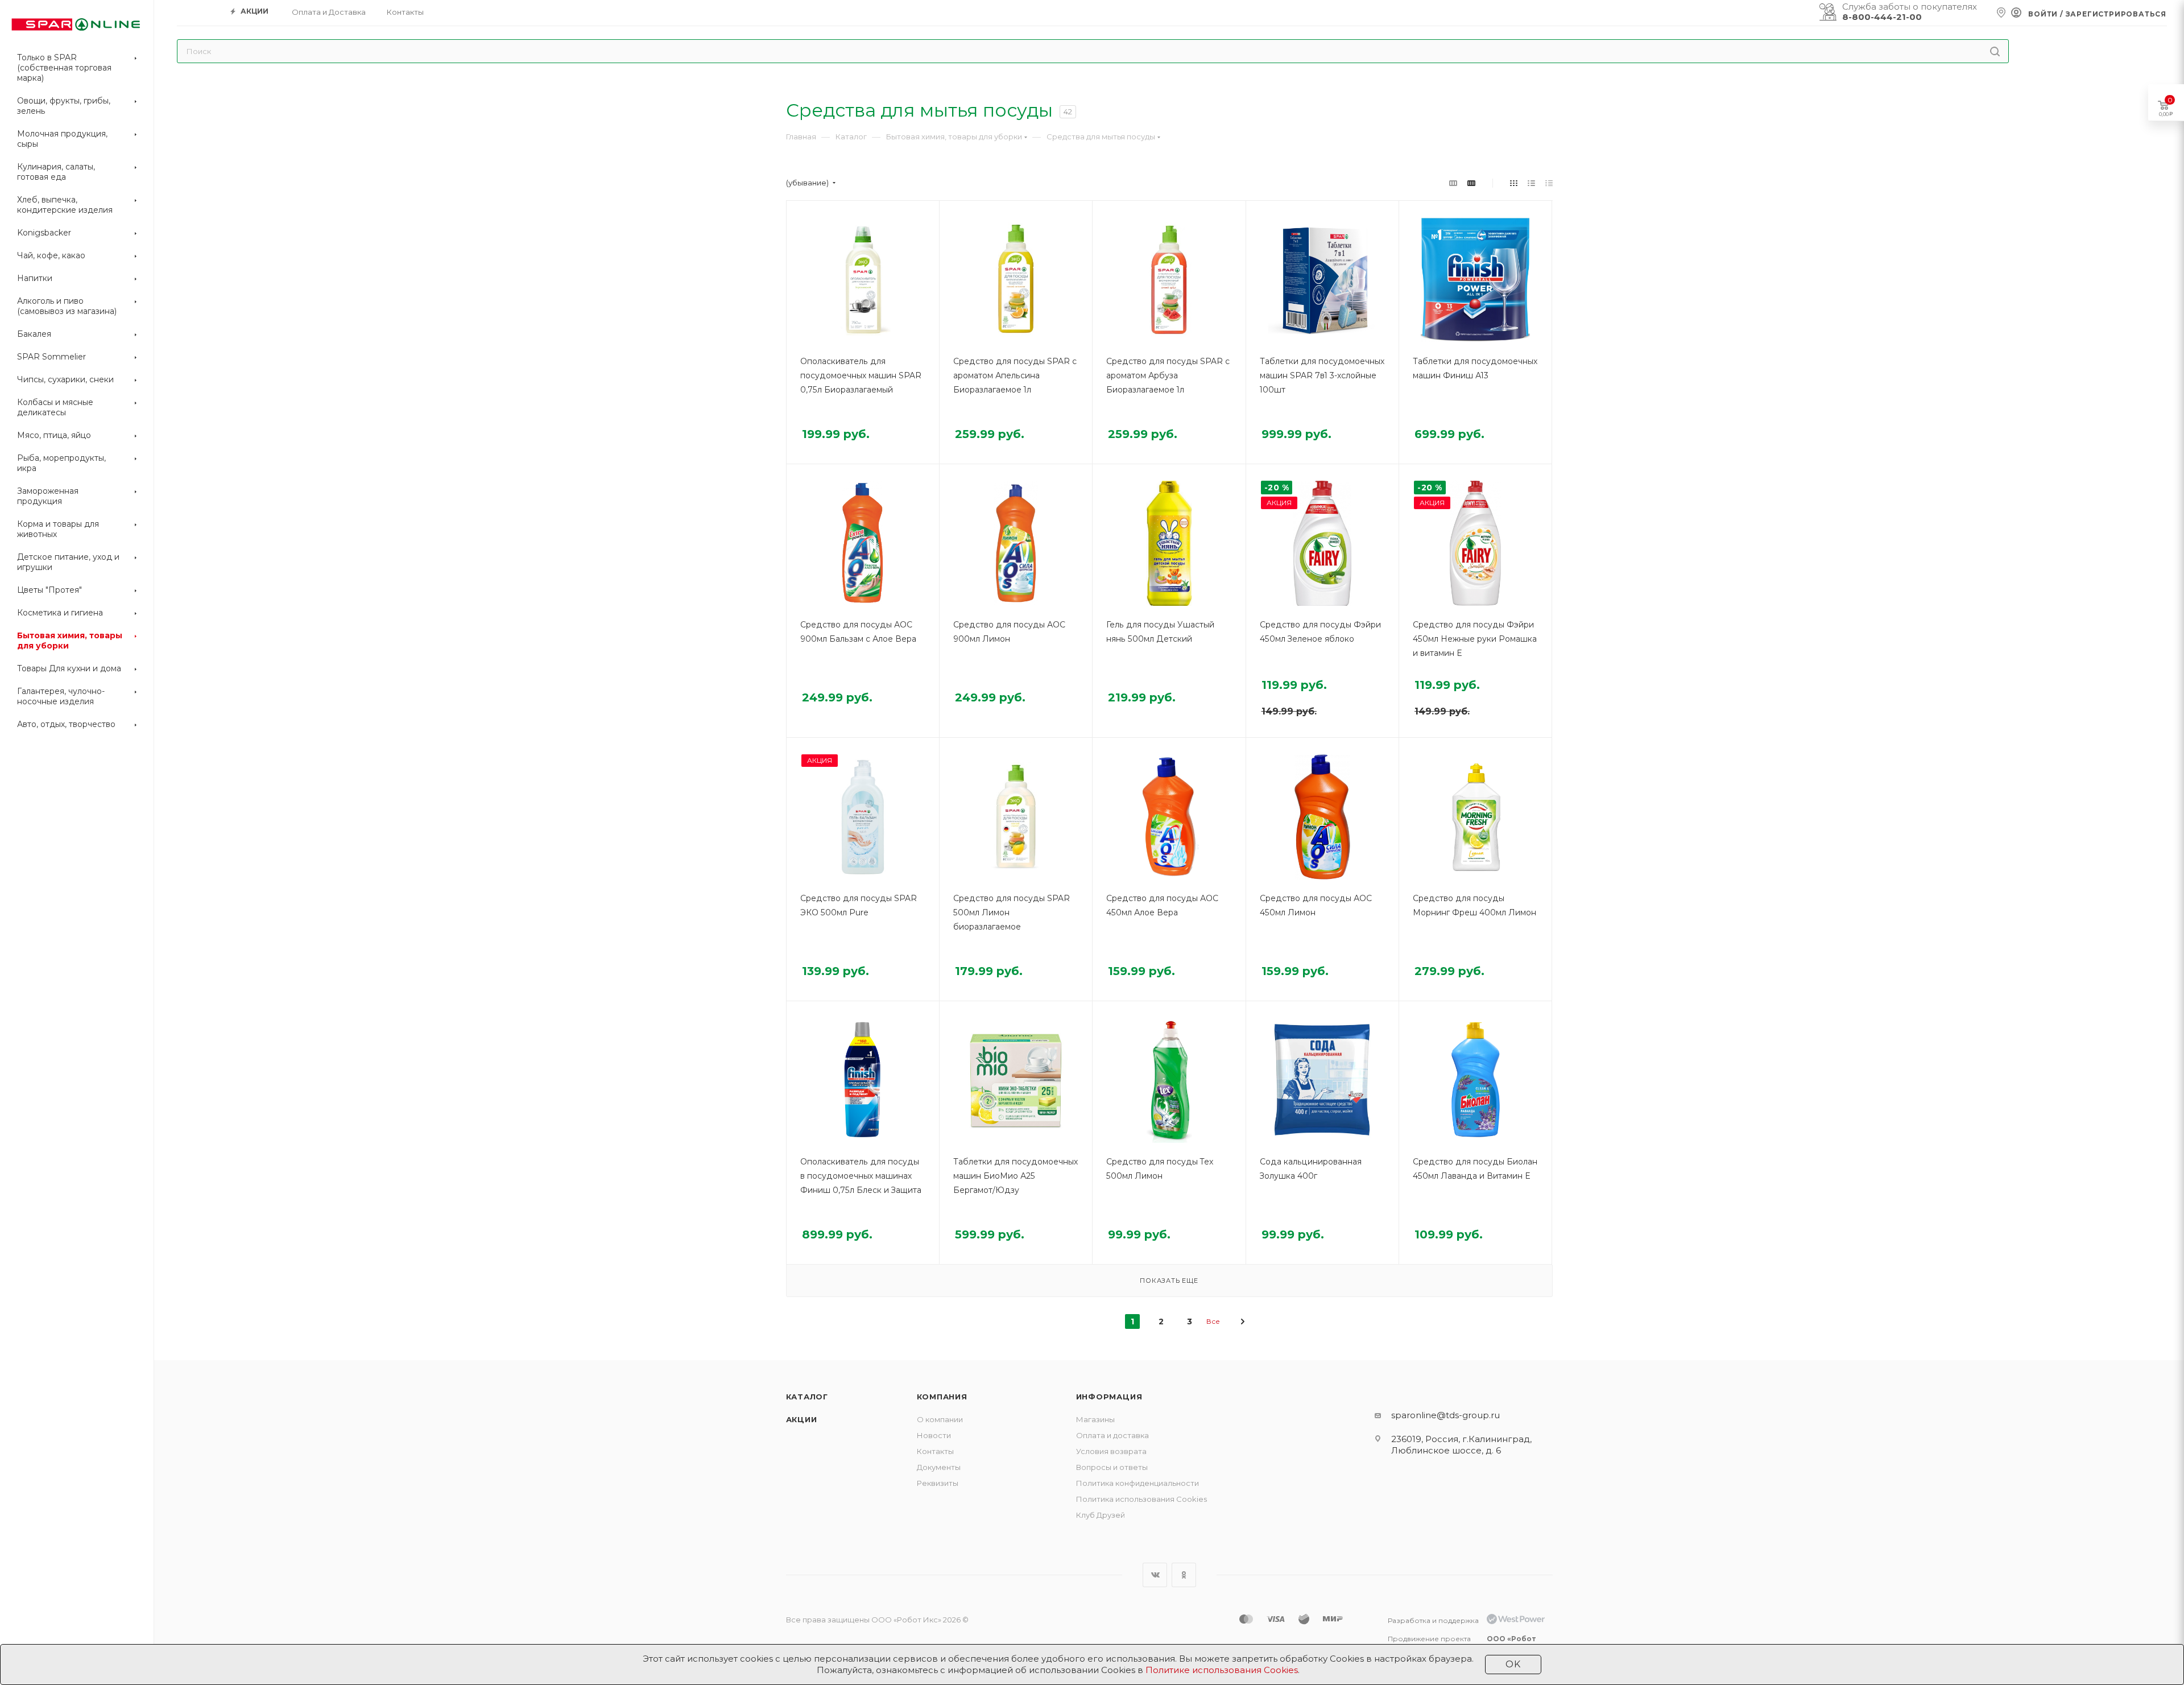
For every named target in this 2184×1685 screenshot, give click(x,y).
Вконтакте (1155, 1575)
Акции (802, 1419)
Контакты (935, 1451)
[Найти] (1995, 51)
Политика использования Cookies (1141, 1499)
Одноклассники (1184, 1575)
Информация (1109, 1397)
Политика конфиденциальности (1137, 1483)
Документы (939, 1467)
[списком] (1531, 183)
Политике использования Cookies (1222, 1670)
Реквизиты (938, 1483)
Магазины (1095, 1419)
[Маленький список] (1453, 183)
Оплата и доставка (1112, 1435)
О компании (940, 1419)
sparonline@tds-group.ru (1445, 1415)
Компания (942, 1397)
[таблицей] (1549, 183)
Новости (934, 1435)
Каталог (807, 1397)
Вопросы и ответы (1112, 1467)
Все (1213, 1321)
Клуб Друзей (1101, 1515)
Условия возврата (1111, 1451)
